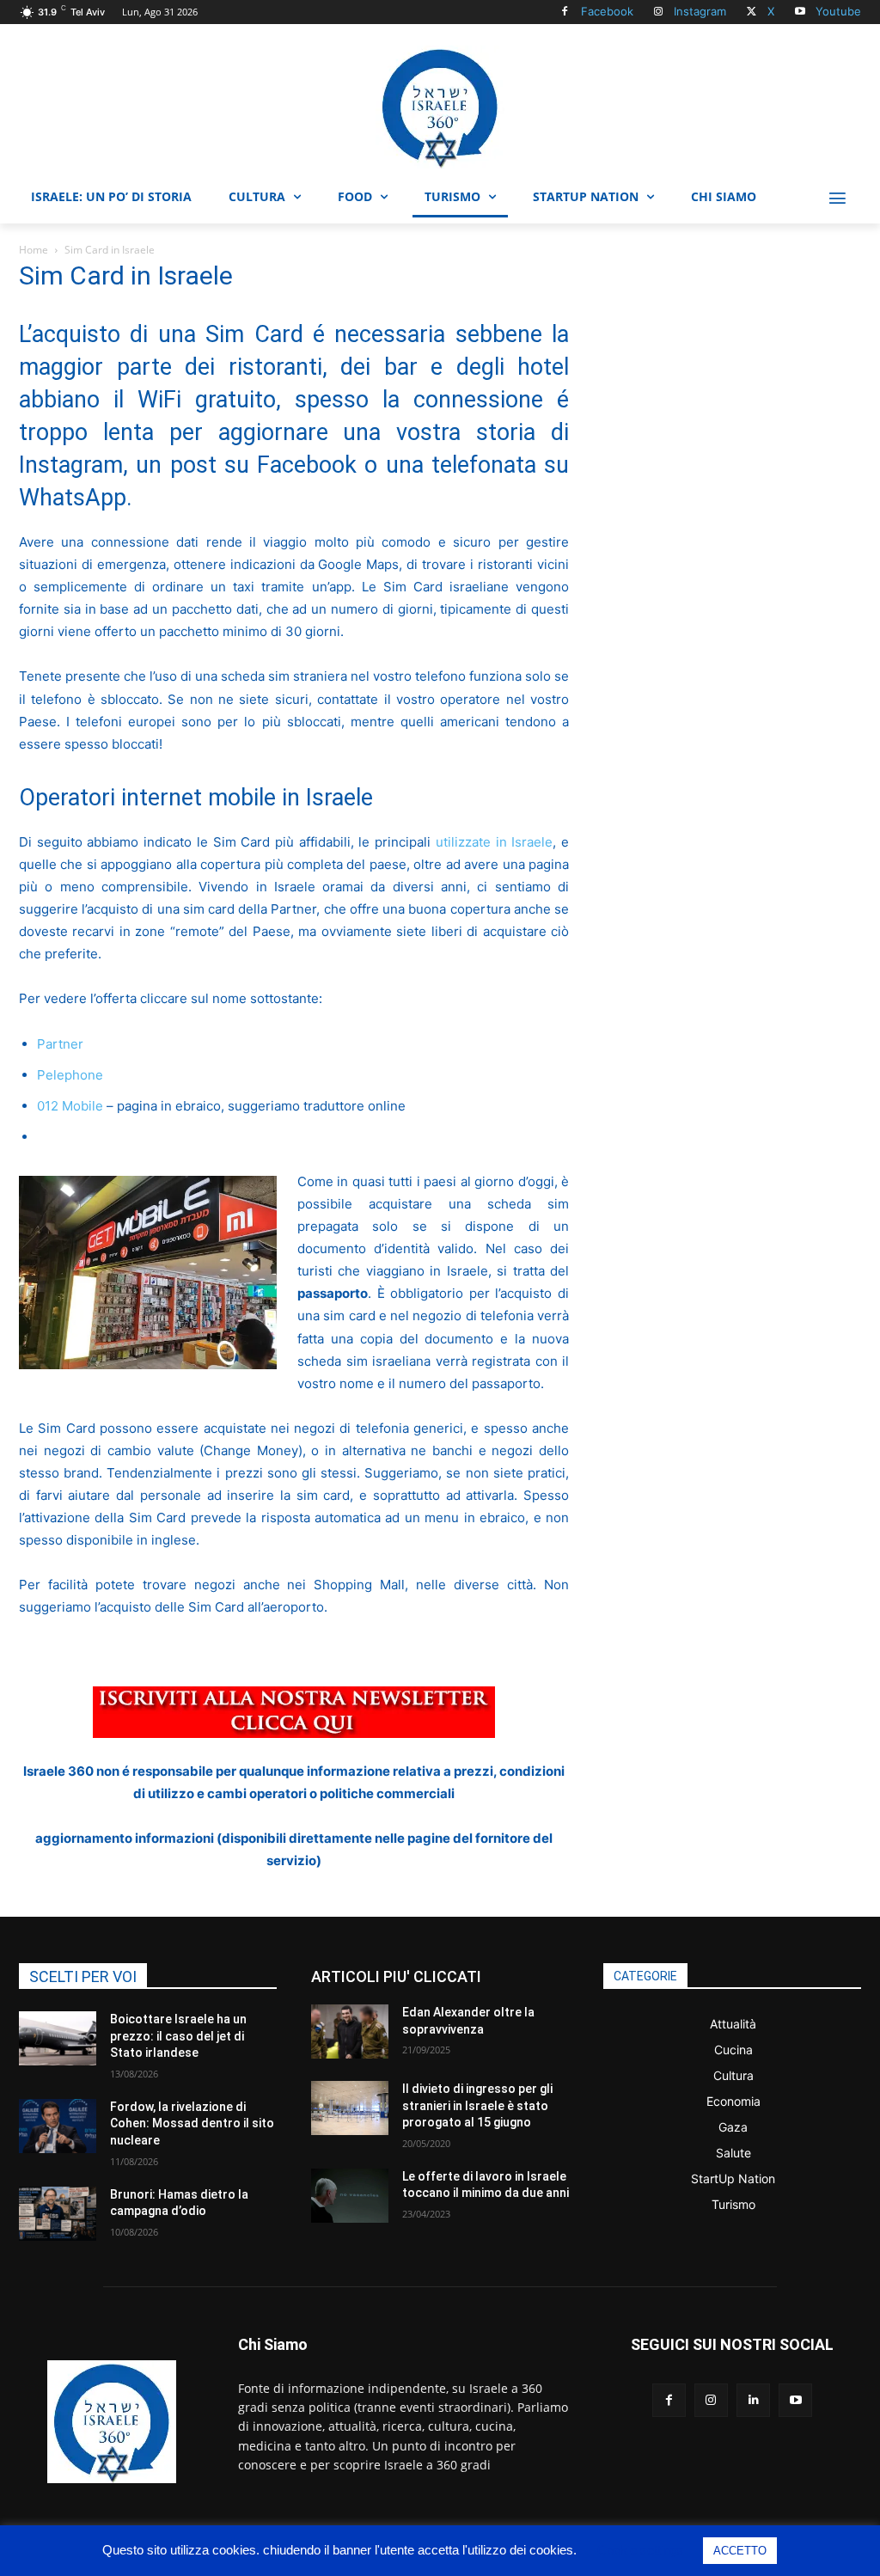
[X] (752, 12)
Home (34, 250)
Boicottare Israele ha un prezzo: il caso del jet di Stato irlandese (178, 2036)
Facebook (607, 11)
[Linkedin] (753, 2400)
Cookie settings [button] (641, 2550)
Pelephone (70, 1075)
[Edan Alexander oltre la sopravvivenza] (350, 2031)
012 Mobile (70, 1106)
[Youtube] (800, 12)
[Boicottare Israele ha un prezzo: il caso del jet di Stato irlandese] (58, 2038)
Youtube (838, 11)
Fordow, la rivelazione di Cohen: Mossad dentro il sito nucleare (192, 2123)
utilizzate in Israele (494, 842)
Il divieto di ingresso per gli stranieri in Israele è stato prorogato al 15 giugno (477, 2105)
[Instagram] (659, 12)
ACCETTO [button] (740, 2551)
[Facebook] (565, 12)
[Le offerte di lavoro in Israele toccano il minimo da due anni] (350, 2196)
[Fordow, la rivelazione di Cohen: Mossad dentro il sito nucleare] (58, 2126)
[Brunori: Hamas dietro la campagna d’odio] (58, 2214)
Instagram (700, 11)
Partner (60, 1044)
